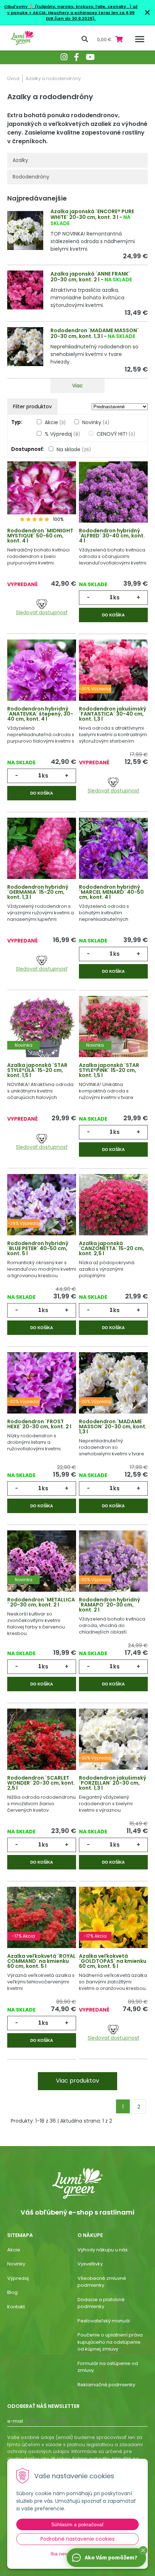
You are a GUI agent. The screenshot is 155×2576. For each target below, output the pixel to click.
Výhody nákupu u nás (103, 2250)
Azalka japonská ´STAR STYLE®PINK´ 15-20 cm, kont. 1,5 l (109, 1070)
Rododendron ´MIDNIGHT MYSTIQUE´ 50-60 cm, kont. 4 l (40, 536)
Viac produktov (77, 2081)
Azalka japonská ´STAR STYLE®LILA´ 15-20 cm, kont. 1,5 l (37, 1070)
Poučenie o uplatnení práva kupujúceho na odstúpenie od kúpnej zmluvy (110, 2342)
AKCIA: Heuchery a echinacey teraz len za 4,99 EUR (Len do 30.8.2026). (83, 16)
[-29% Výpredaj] (42, 1211)
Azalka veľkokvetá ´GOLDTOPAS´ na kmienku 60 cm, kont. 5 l (113, 1961)
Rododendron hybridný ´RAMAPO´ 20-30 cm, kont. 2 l (110, 1605)
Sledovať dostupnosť (42, 612)
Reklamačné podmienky (106, 2385)
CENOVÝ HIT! (116, 434)
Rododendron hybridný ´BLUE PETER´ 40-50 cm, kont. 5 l (38, 1248)
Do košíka (113, 615)
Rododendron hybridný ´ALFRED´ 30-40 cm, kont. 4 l (112, 536)
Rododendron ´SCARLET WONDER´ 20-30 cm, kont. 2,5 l (41, 1783)
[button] (143, 2550)
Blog (12, 2292)
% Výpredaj (62, 434)
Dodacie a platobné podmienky (101, 2303)
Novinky (96, 422)
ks (116, 597)
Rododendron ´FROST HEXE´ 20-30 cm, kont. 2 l (39, 1424)
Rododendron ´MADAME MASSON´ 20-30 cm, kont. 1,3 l (95, 333)
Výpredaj (18, 2278)
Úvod (13, 78)
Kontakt (16, 2307)
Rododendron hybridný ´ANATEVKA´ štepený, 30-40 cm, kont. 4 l (40, 714)
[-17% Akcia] (42, 1924)
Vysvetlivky (90, 2264)
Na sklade (74, 449)
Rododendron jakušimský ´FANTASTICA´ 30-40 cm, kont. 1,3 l (113, 714)
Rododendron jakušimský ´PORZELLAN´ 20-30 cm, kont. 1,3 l (113, 1783)
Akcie (55, 422)
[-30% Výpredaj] (113, 676)
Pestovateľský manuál (104, 2321)
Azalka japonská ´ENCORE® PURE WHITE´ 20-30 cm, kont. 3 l (92, 214)
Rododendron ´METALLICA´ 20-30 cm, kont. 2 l (41, 1602)
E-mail (15, 2421)
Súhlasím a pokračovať (77, 2524)
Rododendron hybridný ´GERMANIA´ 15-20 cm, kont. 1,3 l (38, 892)
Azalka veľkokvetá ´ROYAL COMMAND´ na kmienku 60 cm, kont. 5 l (41, 1961)
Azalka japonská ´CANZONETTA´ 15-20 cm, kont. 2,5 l (112, 1248)
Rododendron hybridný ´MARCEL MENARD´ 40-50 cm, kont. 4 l (111, 892)
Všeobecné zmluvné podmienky (102, 2282)
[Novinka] (42, 1033)
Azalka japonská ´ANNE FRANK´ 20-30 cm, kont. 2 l (90, 277)
